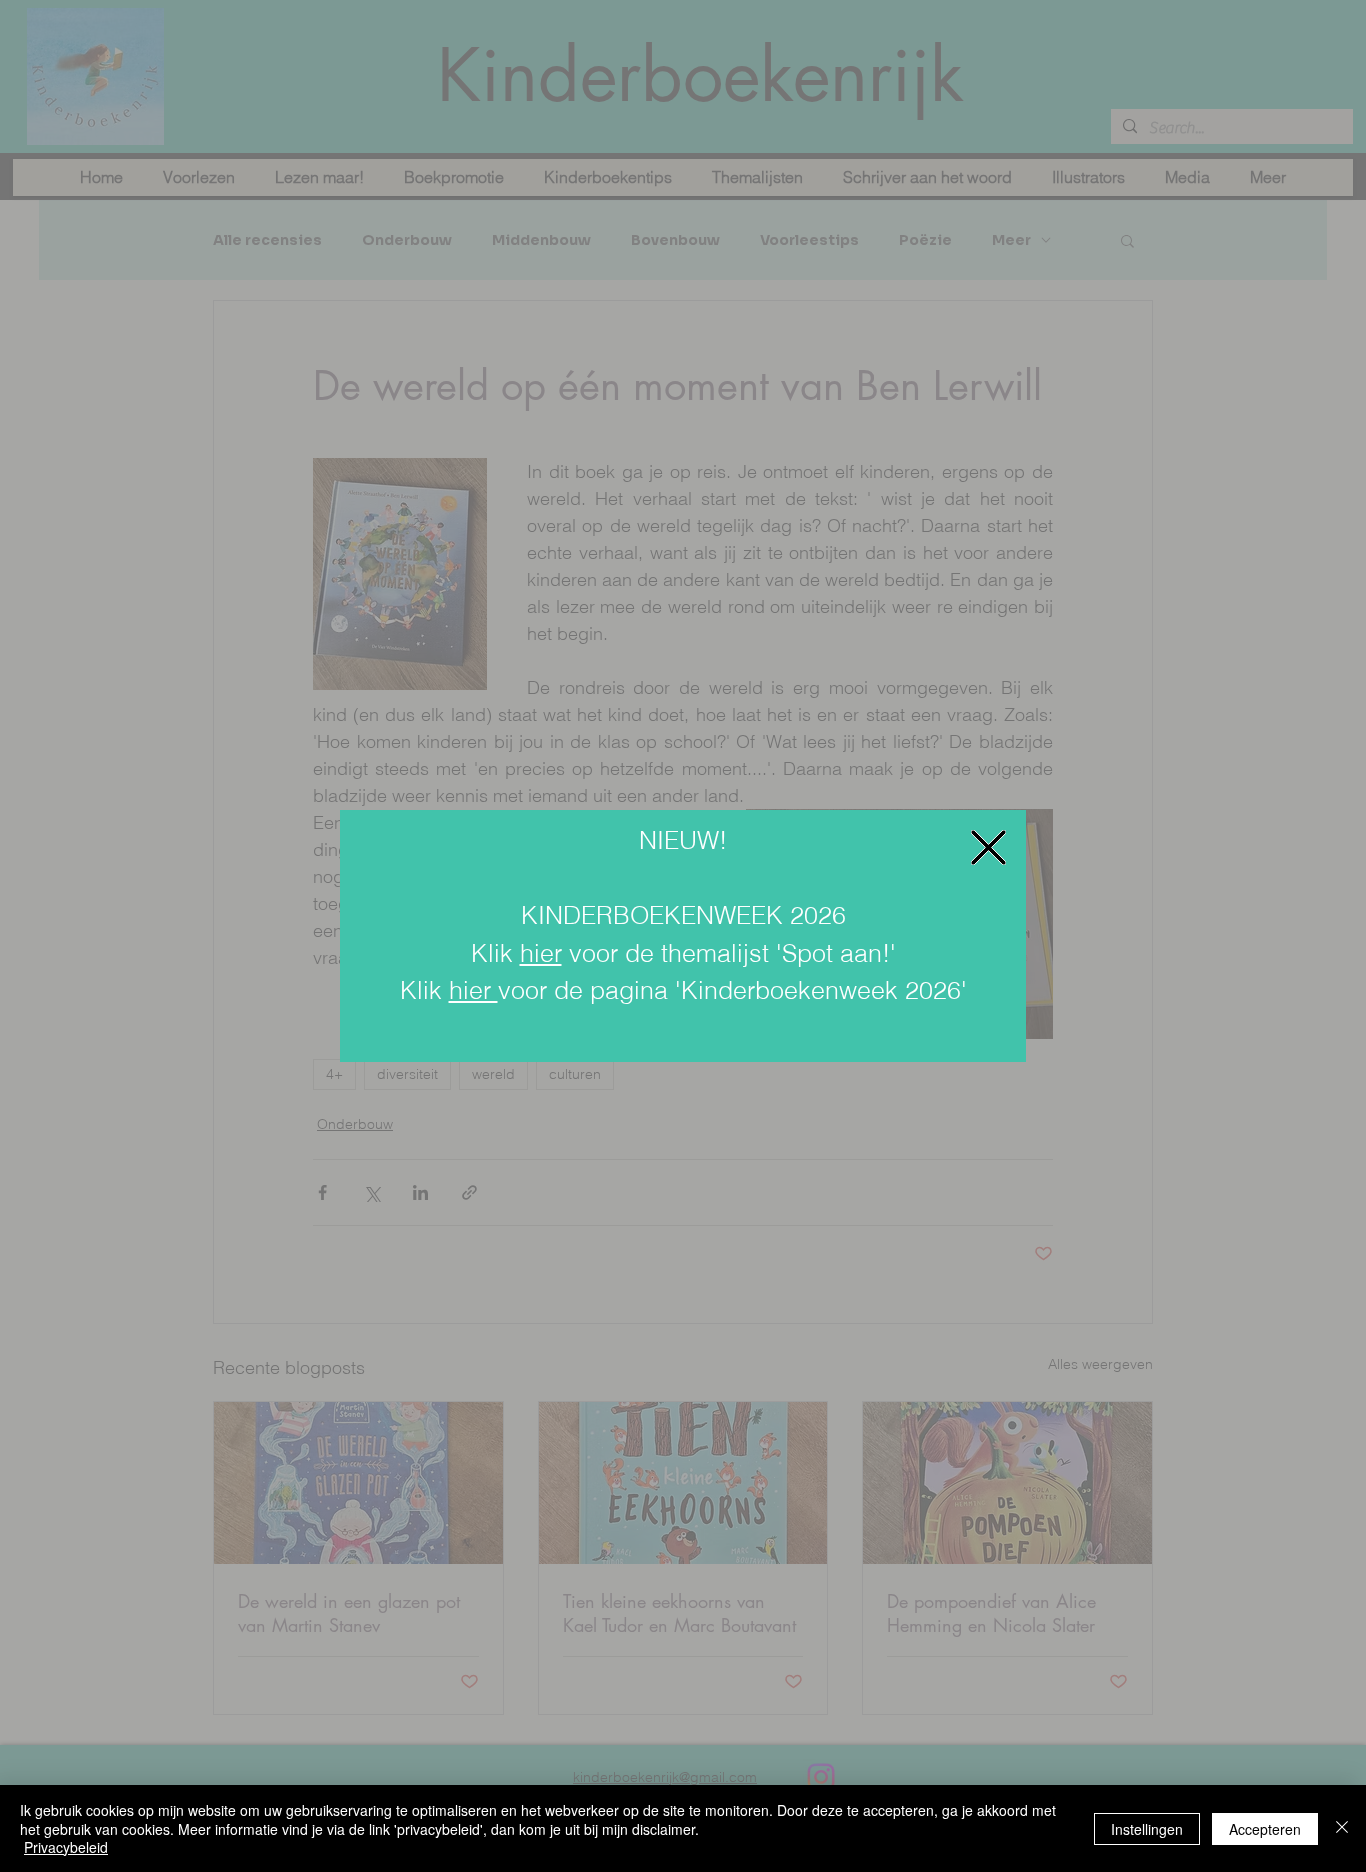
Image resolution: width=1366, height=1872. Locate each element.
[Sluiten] (1342, 1828)
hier (541, 953)
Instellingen (1147, 1829)
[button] (988, 847)
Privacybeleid (66, 1847)
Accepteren (1265, 1829)
